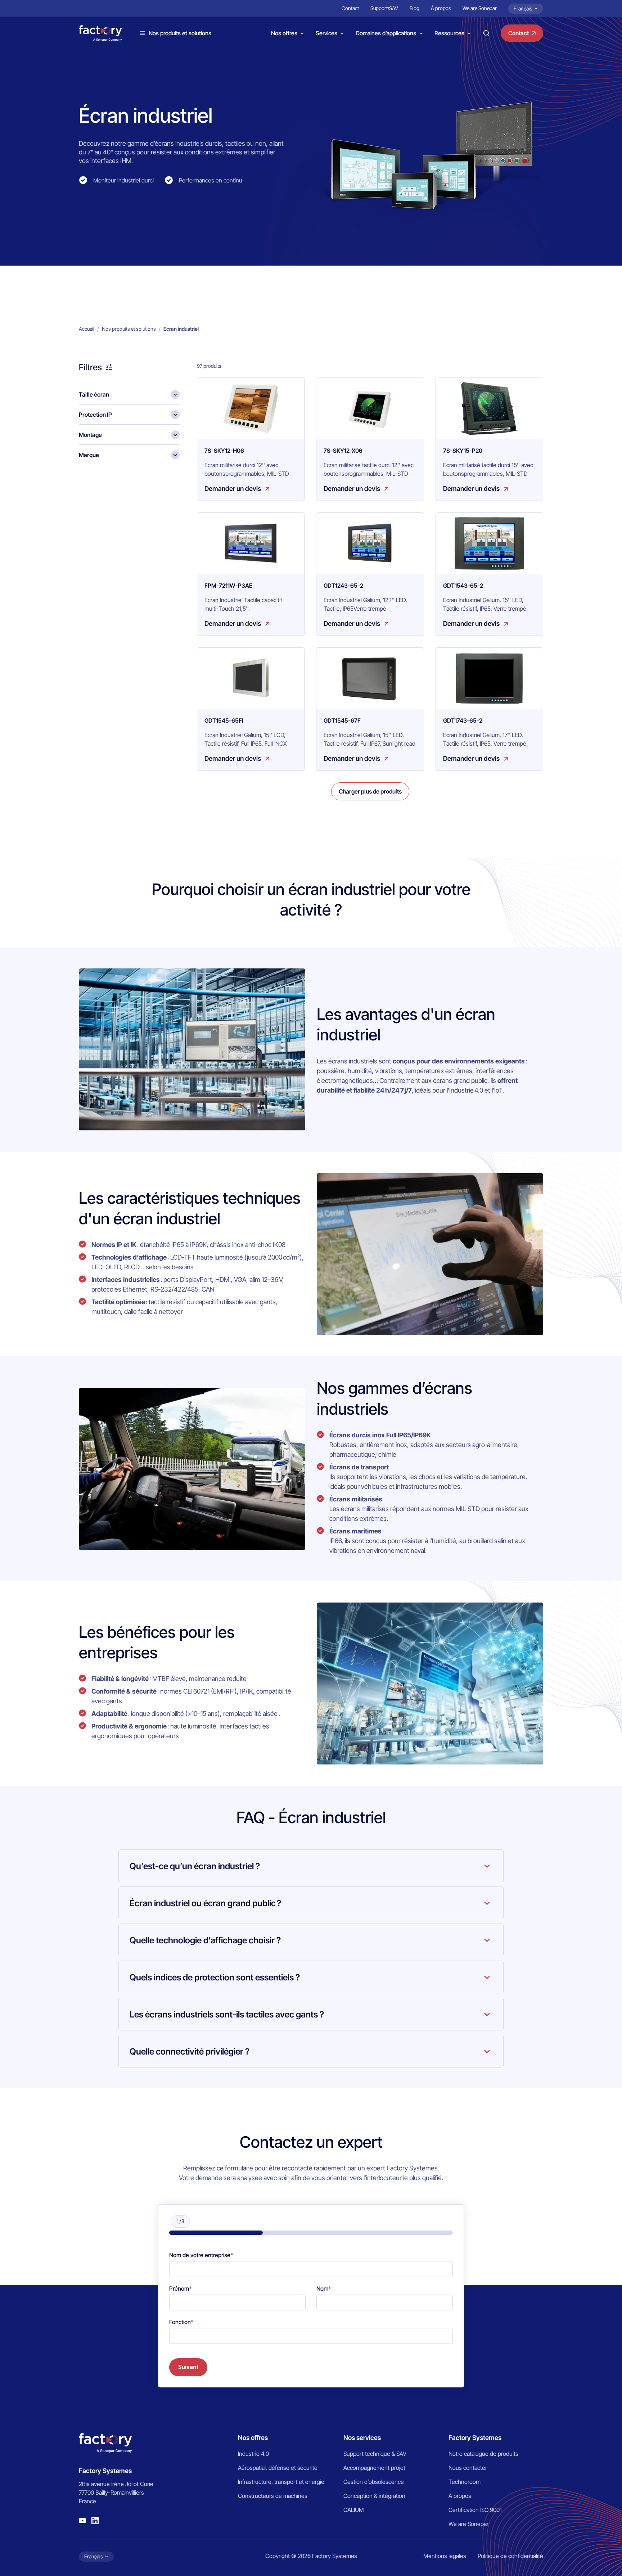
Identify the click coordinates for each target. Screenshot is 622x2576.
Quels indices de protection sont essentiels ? (215, 1977)
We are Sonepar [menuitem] (480, 8)
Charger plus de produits (370, 791)
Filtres (90, 367)
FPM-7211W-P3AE (228, 586)
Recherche (486, 33)
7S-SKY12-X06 (343, 451)
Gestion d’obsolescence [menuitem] (374, 2482)
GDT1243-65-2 (343, 586)
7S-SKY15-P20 (463, 451)
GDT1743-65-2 (463, 720)
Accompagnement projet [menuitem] (374, 2468)
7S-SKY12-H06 (224, 451)
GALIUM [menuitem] (354, 2510)
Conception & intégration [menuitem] (374, 2496)
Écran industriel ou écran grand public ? (205, 1903)
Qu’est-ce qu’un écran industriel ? (195, 1866)
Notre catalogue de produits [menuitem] (483, 2454)
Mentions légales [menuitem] (445, 2556)
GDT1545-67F (342, 720)
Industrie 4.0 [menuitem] (253, 2454)
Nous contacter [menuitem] (468, 2468)
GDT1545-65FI (224, 720)
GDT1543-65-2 (463, 586)
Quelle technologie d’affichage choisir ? (205, 1940)
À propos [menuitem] (441, 8)
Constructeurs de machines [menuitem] (273, 2496)
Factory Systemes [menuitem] (475, 2438)
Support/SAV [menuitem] (384, 8)
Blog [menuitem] (414, 8)
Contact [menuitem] (350, 8)
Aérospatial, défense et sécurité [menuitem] (278, 2468)
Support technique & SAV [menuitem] (375, 2454)
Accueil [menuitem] (87, 329)
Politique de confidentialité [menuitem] (510, 2556)
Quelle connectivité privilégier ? (190, 2051)
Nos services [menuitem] (362, 2438)
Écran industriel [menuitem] (181, 329)
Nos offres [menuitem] (253, 2438)
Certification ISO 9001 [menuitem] (475, 2510)
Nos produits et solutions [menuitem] (129, 329)
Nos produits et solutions (180, 33)
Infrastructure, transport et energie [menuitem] (281, 2482)
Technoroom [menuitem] (465, 2482)
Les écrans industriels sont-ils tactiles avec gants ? (227, 2014)
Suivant (188, 2367)
